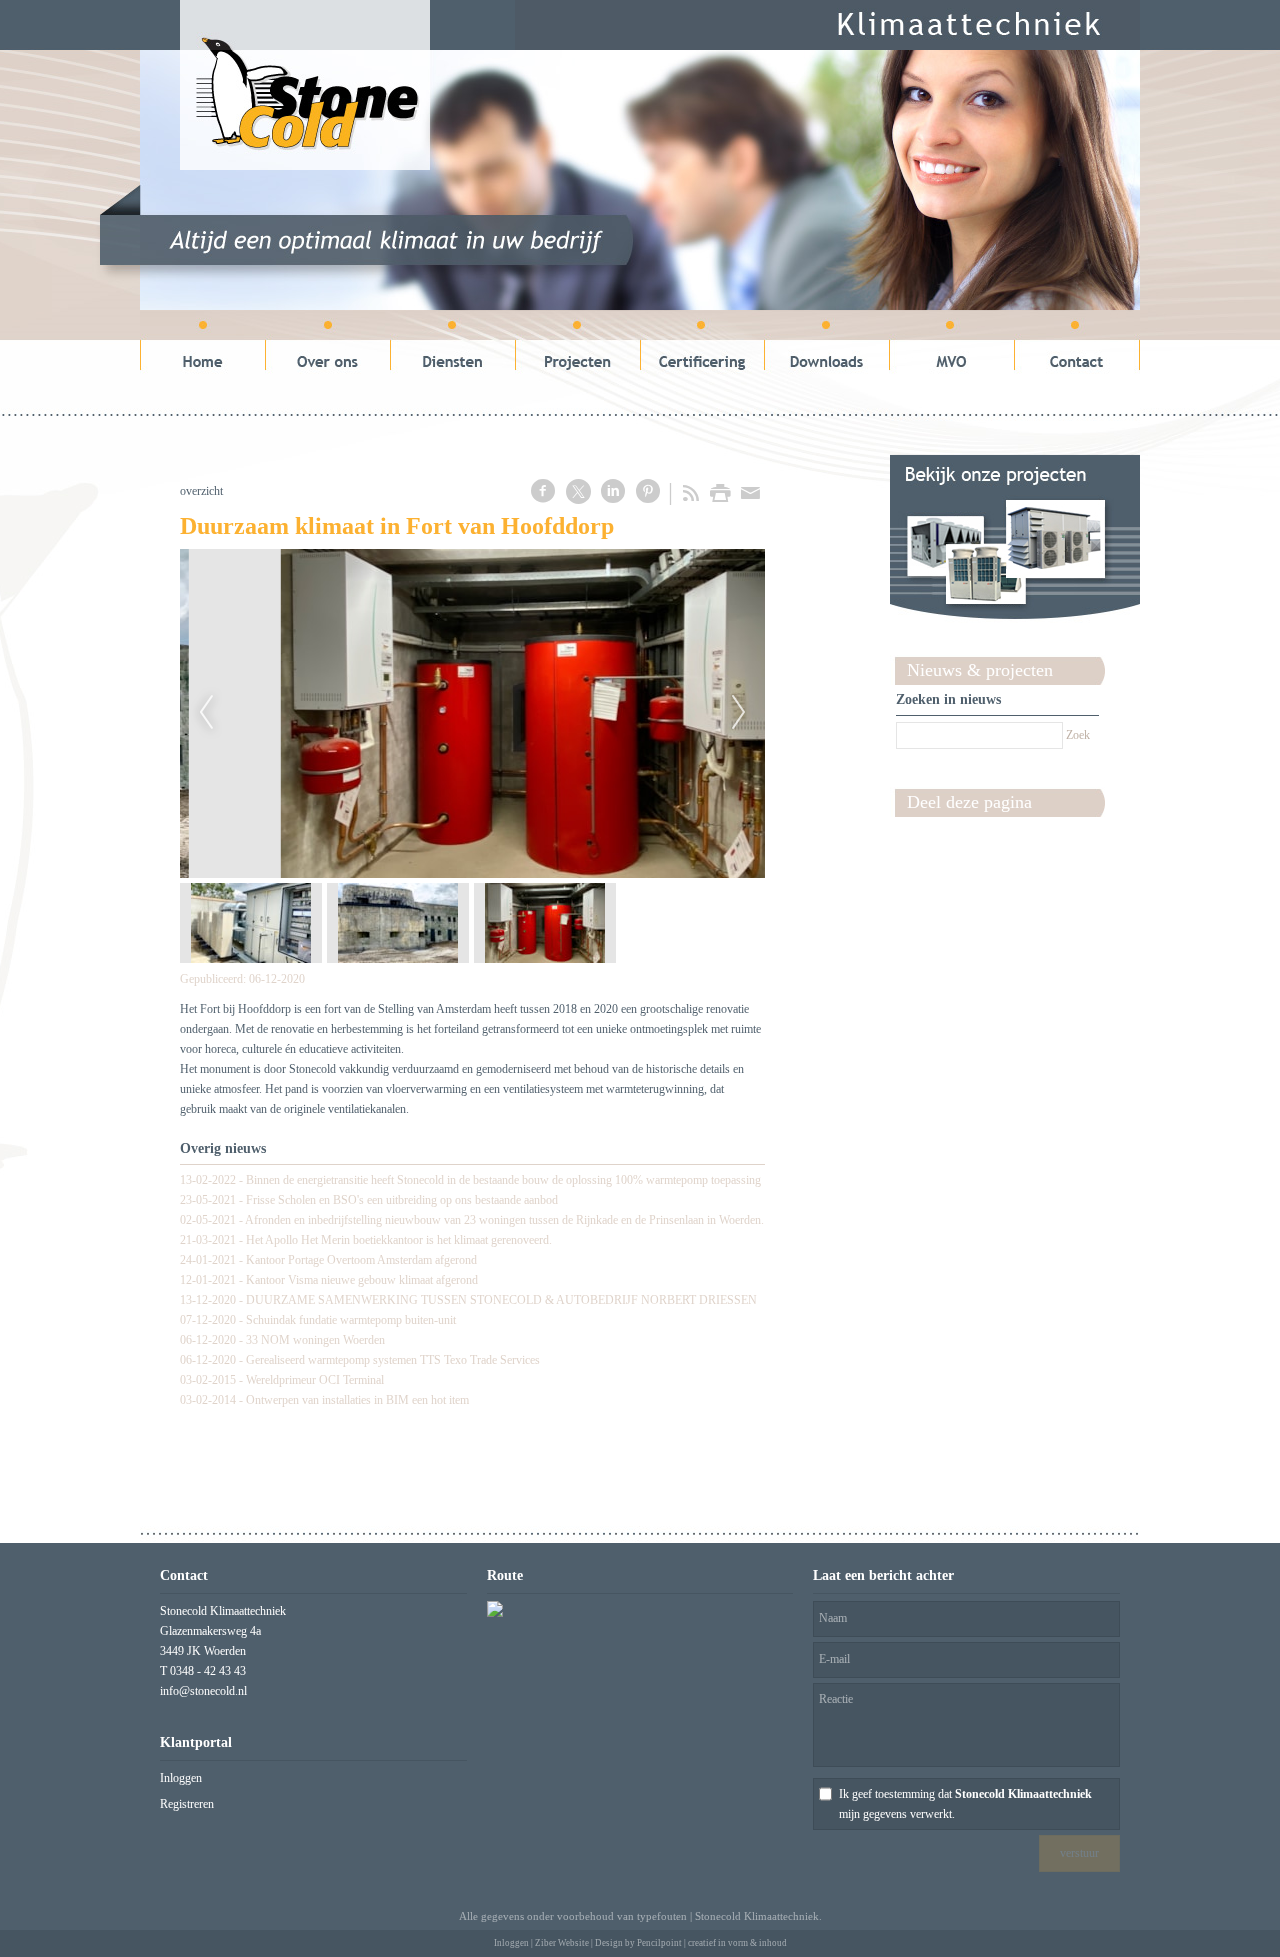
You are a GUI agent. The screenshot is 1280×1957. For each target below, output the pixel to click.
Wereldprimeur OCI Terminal (315, 1380)
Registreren (187, 1804)
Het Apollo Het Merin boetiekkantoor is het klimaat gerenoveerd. (399, 1240)
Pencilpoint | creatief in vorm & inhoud (712, 1943)
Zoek (1078, 735)
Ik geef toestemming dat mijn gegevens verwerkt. (965, 1804)
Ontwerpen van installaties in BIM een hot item (357, 1400)
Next (739, 713)
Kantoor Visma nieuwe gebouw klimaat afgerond (362, 1280)
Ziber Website (562, 1943)
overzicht (201, 491)
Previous (206, 713)
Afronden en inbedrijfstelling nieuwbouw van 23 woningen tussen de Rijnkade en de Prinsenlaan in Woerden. (504, 1220)
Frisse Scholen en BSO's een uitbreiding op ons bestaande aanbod (402, 1200)
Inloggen (181, 1778)
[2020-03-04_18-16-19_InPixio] (472, 713)
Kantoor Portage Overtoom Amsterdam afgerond (361, 1260)
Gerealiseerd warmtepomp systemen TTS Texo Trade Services (393, 1360)
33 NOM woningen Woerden (315, 1340)
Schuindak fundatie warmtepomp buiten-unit (351, 1320)
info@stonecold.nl (203, 1691)
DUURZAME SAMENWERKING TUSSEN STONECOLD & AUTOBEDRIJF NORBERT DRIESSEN (501, 1300)
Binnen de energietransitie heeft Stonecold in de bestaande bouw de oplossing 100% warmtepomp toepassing (503, 1180)
